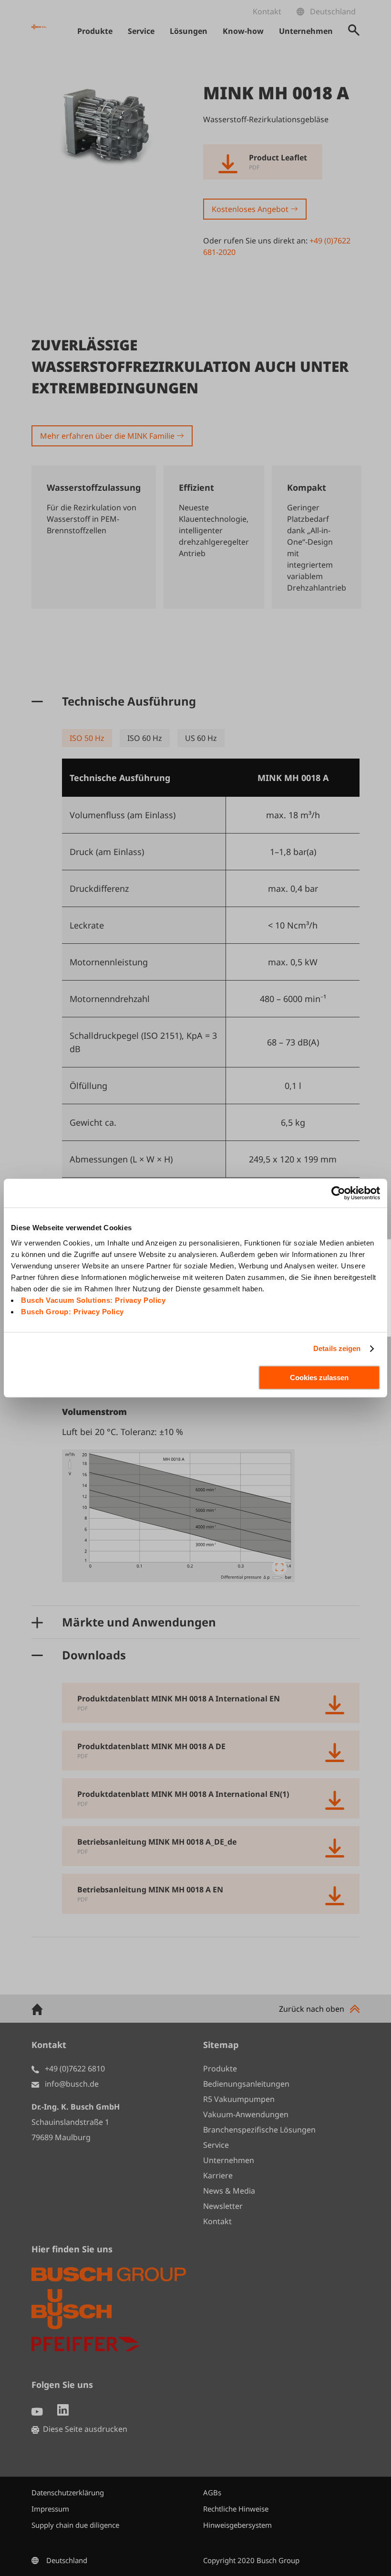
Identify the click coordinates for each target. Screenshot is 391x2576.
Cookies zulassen (319, 1378)
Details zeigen (337, 1348)
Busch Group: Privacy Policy (72, 1312)
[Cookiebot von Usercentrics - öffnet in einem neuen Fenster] (338, 1193)
